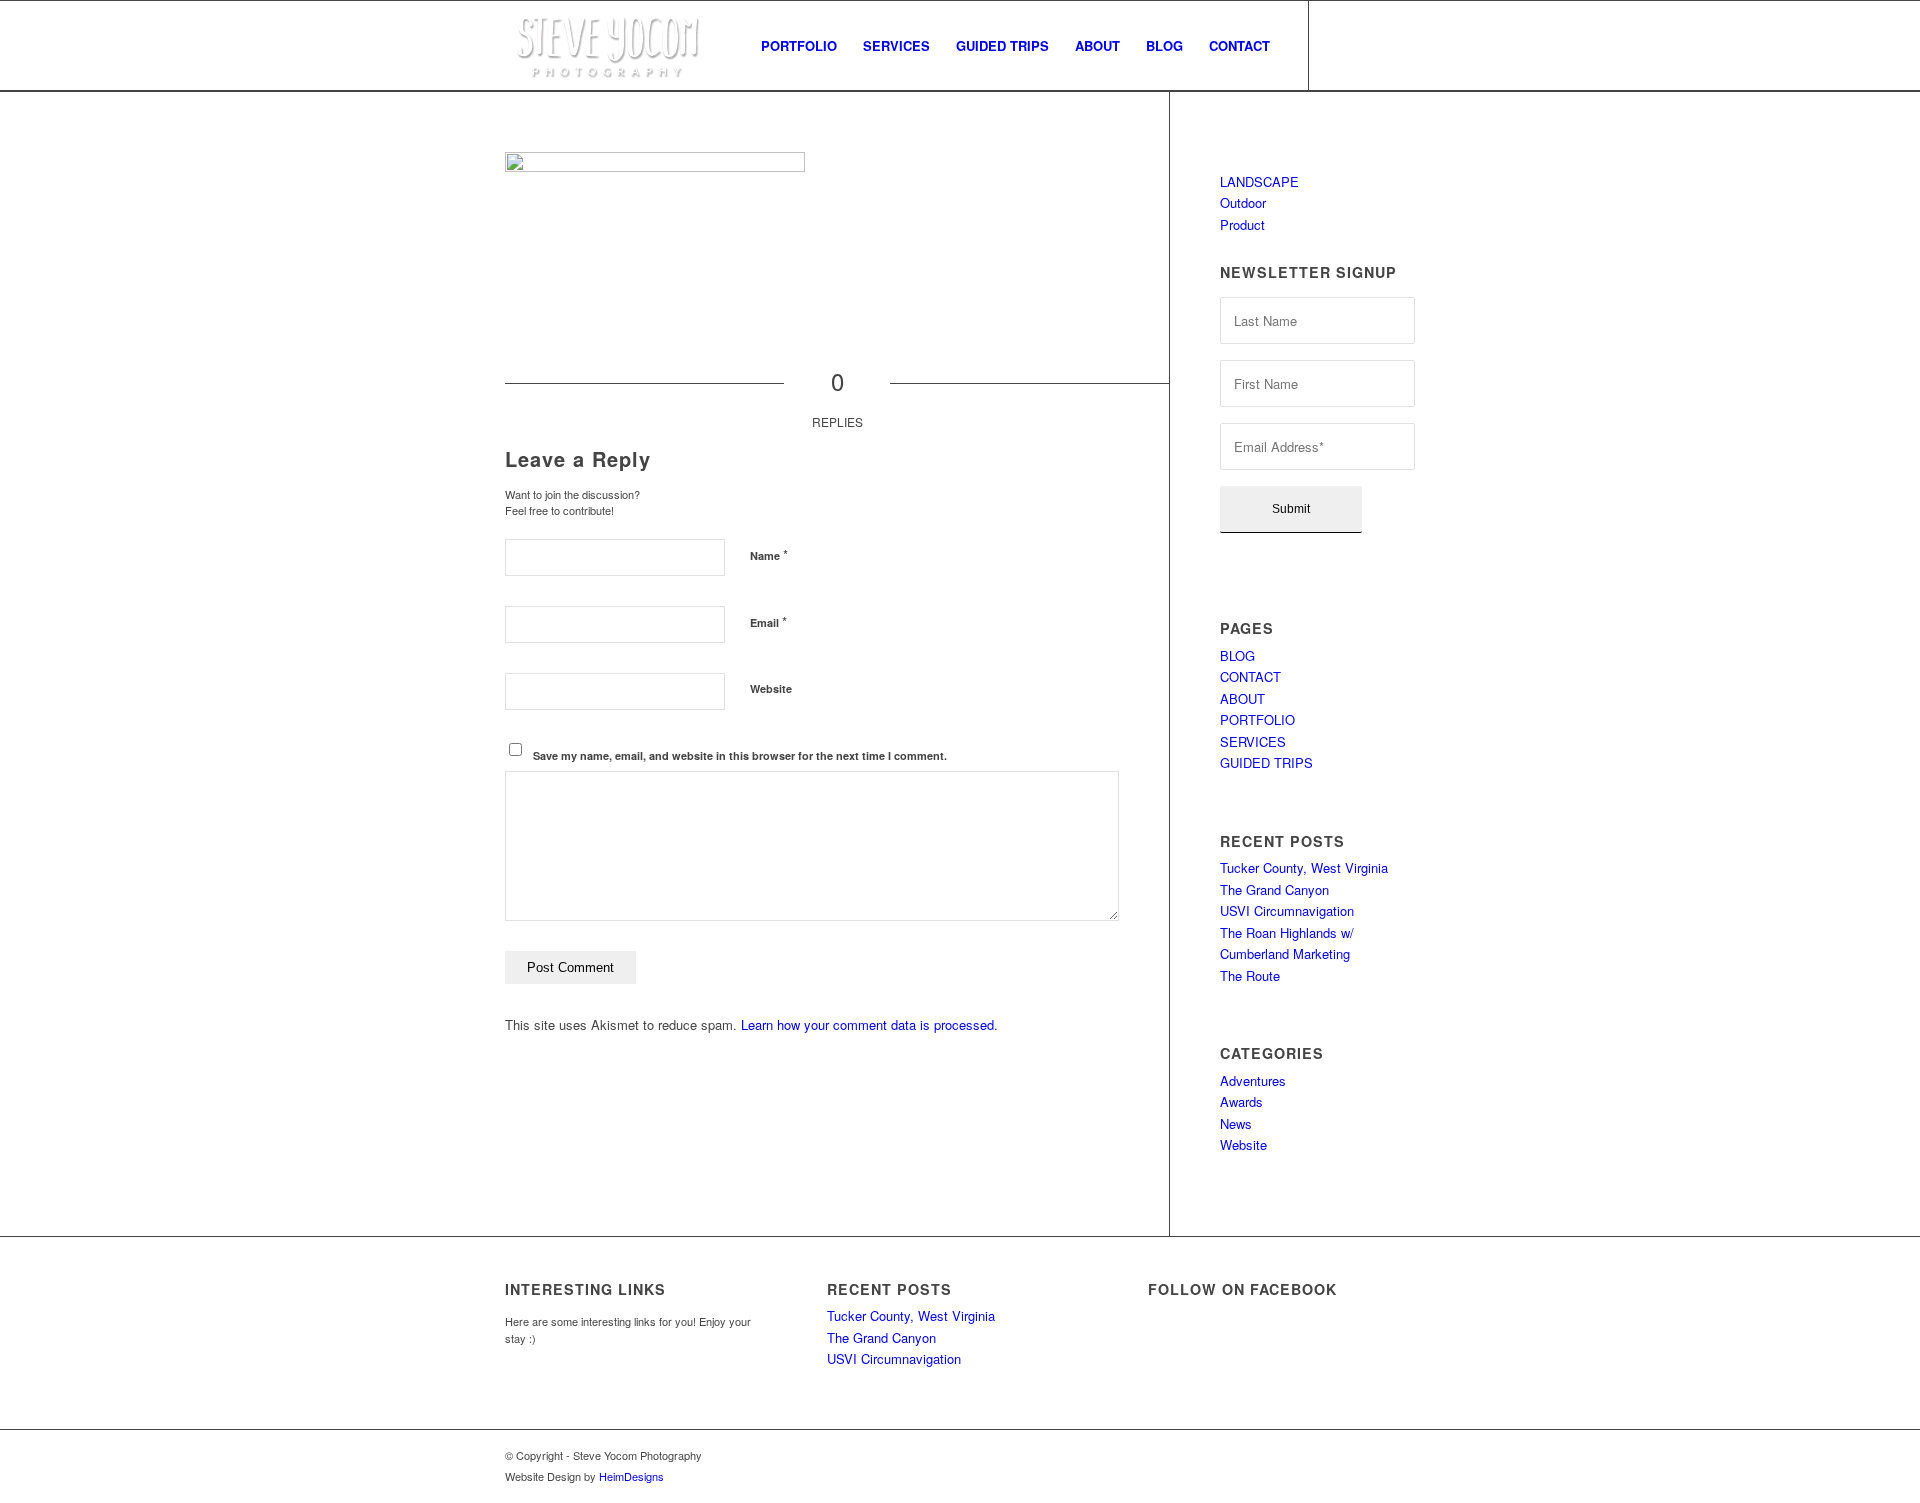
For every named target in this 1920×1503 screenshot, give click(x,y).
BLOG (1237, 655)
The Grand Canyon (1274, 889)
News (1236, 1123)
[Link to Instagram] (1370, 45)
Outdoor (1243, 202)
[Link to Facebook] (1340, 45)
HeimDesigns (631, 1476)
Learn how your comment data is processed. (869, 1024)
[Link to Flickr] (1400, 45)
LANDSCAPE (1259, 181)
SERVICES (1253, 741)
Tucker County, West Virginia (1304, 867)
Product (1242, 224)
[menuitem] (799, 46)
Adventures (1253, 1080)
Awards (1241, 1101)
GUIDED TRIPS (1266, 762)
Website (771, 688)
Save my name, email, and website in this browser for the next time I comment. (740, 755)
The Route (1250, 975)
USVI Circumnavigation (1287, 910)
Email (768, 621)
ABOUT (1242, 698)
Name (769, 554)
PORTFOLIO (1257, 719)
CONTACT (1250, 676)
